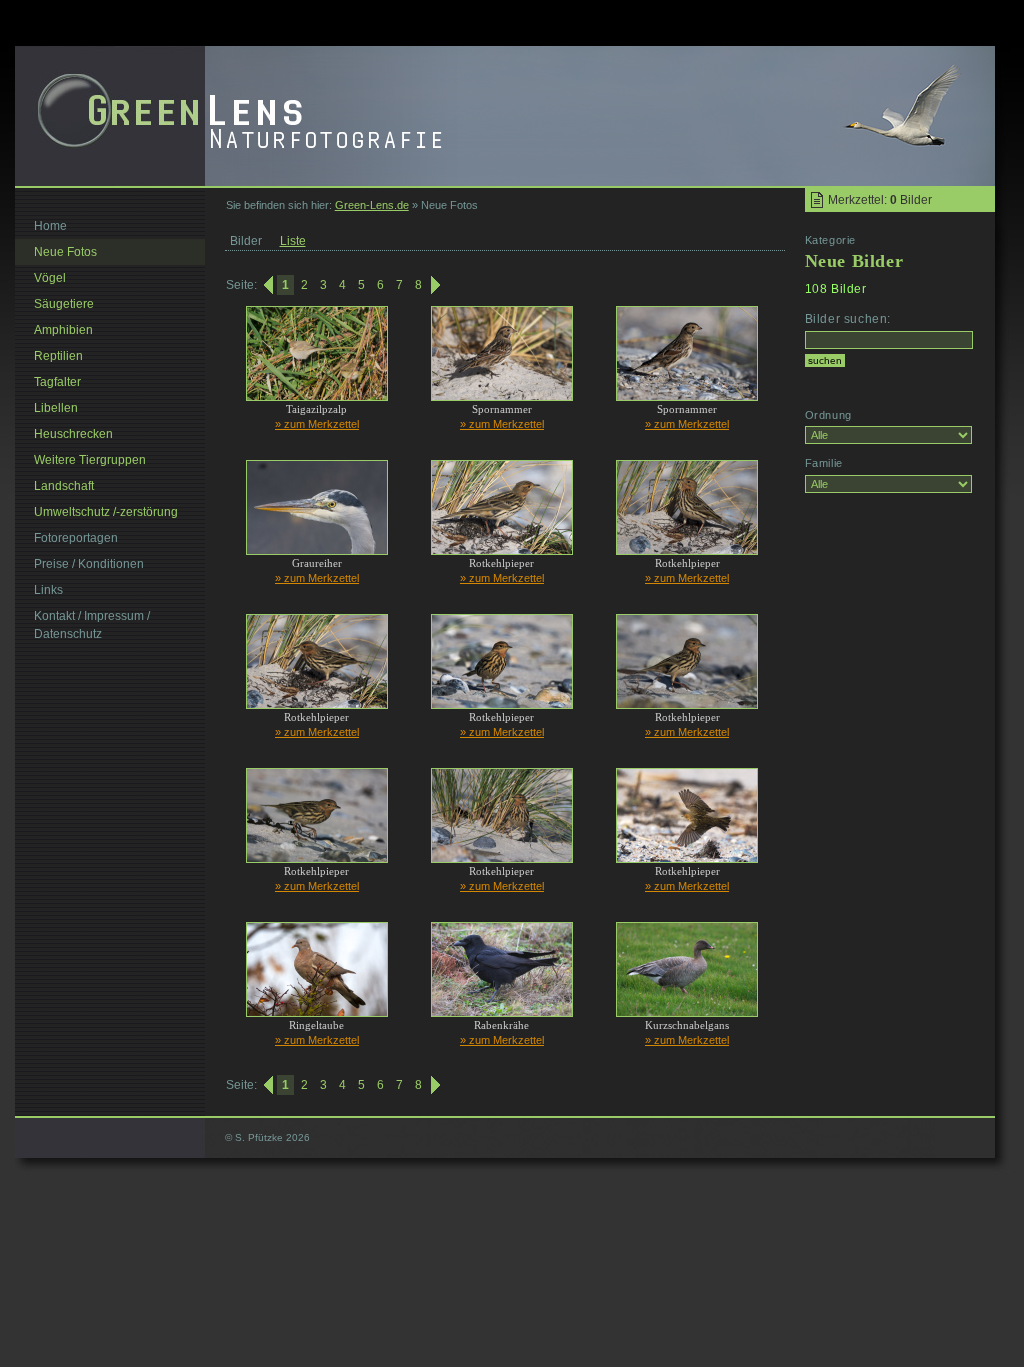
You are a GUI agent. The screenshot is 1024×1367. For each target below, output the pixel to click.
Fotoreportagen (76, 538)
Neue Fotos (65, 252)
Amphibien (63, 330)
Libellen (56, 408)
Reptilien (58, 356)
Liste (293, 241)
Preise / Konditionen (89, 564)
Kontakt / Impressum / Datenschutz (92, 625)
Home (50, 226)
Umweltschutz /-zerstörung (106, 512)
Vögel (50, 278)
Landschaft (64, 486)
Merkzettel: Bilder (880, 200)
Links (48, 590)
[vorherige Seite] (267, 285)
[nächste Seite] (437, 285)
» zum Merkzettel (317, 424)
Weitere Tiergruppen (90, 460)
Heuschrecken (73, 434)
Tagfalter (57, 382)
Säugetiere (64, 304)
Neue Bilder (854, 261)
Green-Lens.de (372, 205)
